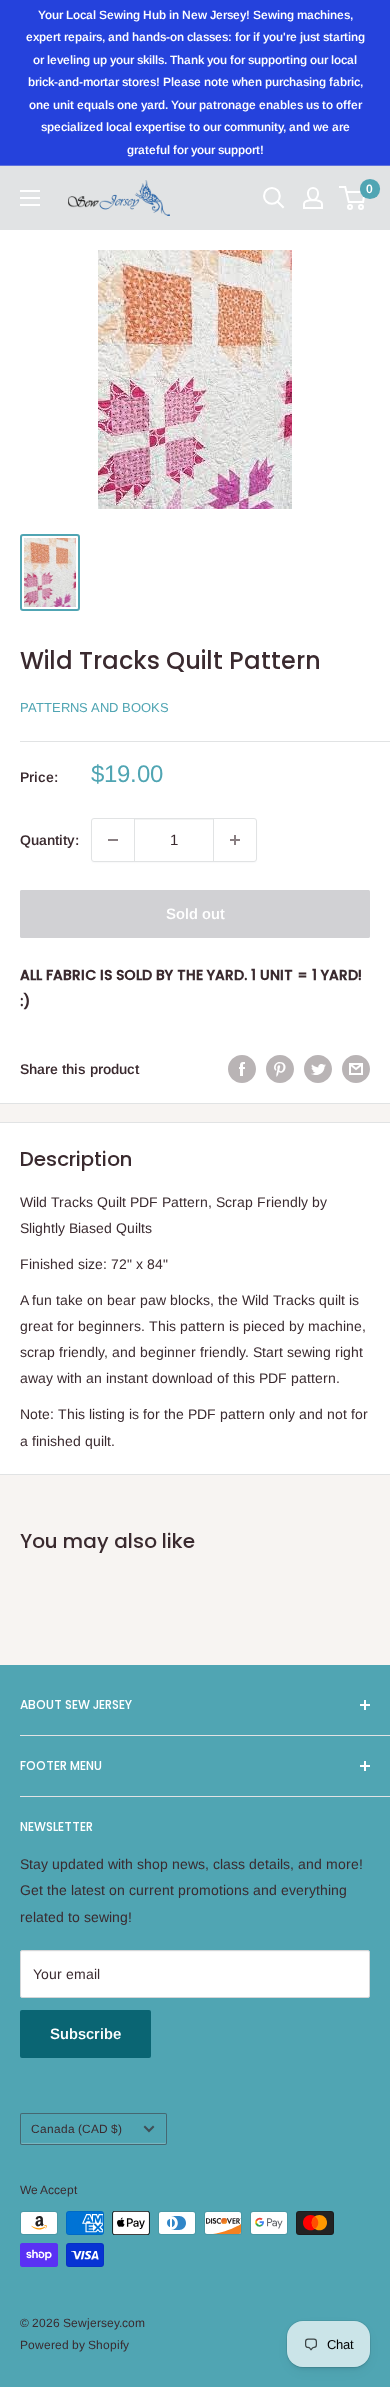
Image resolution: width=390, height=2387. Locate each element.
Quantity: (49, 840)
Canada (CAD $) (76, 2129)
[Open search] (274, 198)
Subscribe (85, 2033)
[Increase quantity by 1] (235, 840)
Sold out (195, 913)
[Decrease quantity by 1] (113, 840)
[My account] (313, 198)
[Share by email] (356, 1069)
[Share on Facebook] (242, 1069)
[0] (353, 198)
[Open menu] (30, 198)
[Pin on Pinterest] (280, 1069)
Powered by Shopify (74, 2345)
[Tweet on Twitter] (318, 1069)
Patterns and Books (94, 707)
